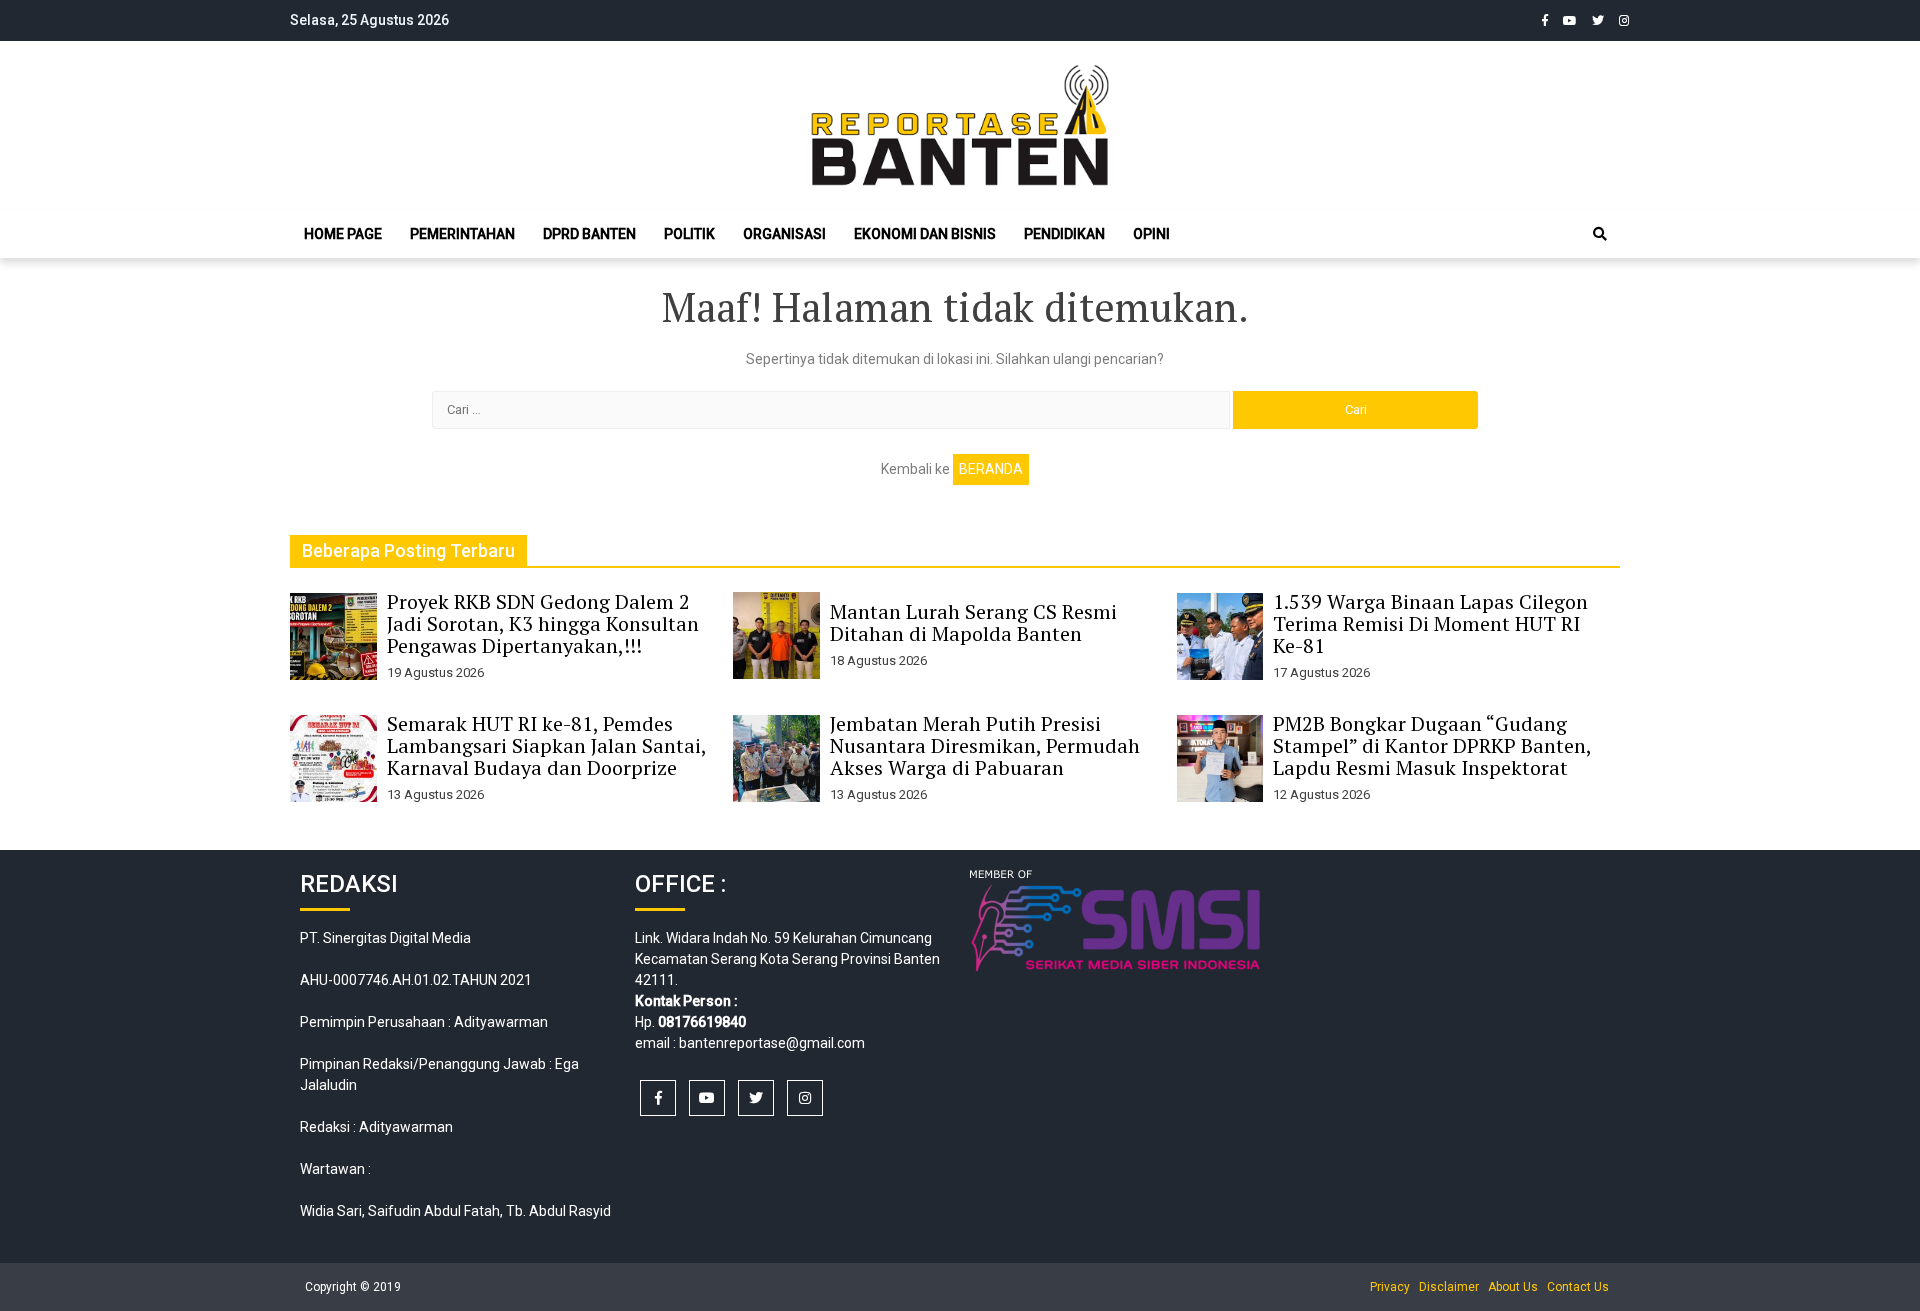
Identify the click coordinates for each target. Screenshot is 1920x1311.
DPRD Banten (589, 234)
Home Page (343, 234)
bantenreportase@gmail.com (772, 1043)
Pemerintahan (462, 234)
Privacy (1390, 1287)
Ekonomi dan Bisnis (925, 234)
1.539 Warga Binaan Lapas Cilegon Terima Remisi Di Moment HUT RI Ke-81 (1430, 623)
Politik (689, 234)
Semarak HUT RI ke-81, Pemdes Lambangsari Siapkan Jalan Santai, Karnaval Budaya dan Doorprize (546, 745)
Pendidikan (1064, 234)
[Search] (1600, 234)
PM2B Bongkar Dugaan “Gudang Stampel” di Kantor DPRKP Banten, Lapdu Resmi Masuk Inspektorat (1432, 745)
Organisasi (784, 234)
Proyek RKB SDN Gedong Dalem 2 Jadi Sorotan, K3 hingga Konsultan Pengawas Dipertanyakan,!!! (543, 623)
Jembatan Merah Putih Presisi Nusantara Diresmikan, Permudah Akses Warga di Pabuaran (985, 745)
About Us (1513, 1287)
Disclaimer (1449, 1287)
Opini (1151, 234)
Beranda (991, 469)
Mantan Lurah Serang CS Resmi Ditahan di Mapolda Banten (973, 622)
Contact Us (1578, 1287)
